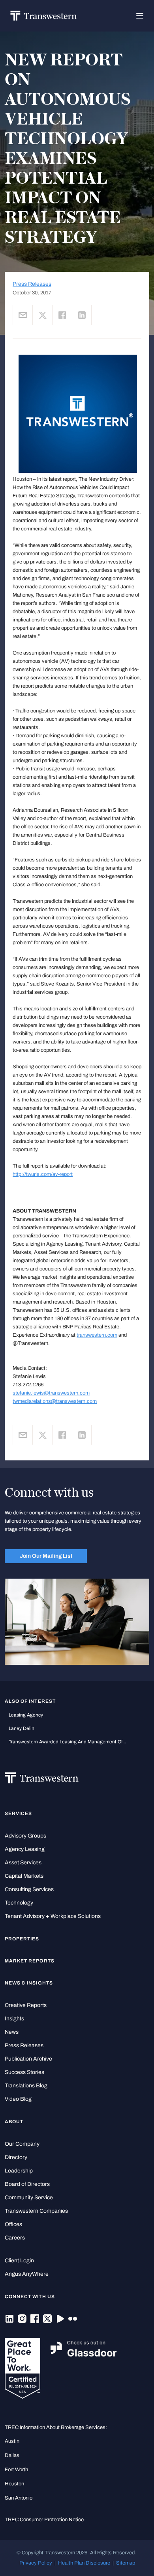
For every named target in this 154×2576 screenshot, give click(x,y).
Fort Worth (16, 2469)
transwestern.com (97, 1335)
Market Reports (30, 1961)
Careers (15, 2238)
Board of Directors (27, 2184)
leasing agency (26, 1715)
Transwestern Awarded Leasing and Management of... (67, 1742)
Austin (12, 2441)
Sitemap (126, 2563)
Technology (19, 1903)
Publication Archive (28, 2059)
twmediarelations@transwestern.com (55, 1401)
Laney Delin (22, 1728)
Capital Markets (24, 1876)
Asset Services (23, 1863)
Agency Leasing (25, 1849)
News (12, 2032)
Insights (14, 2019)
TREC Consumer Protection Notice (44, 2519)
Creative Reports (26, 2005)
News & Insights (29, 1983)
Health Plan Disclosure (84, 2563)
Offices (13, 2224)
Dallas (12, 2455)
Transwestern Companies (36, 2211)
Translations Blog (26, 2086)
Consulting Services (29, 1889)
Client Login (19, 2261)
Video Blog (18, 2099)
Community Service (29, 2198)
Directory (16, 2157)
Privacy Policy (36, 2563)
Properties (22, 1939)
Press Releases (32, 284)
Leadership (19, 2171)
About (14, 2122)
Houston (14, 2484)
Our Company (22, 2144)
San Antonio (19, 2498)
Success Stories (24, 2072)
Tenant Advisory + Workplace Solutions (53, 1916)
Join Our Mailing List (46, 1556)
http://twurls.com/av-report (43, 1174)
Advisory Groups (25, 1836)
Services (18, 1813)
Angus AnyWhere (27, 2274)
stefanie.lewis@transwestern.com (51, 1393)
